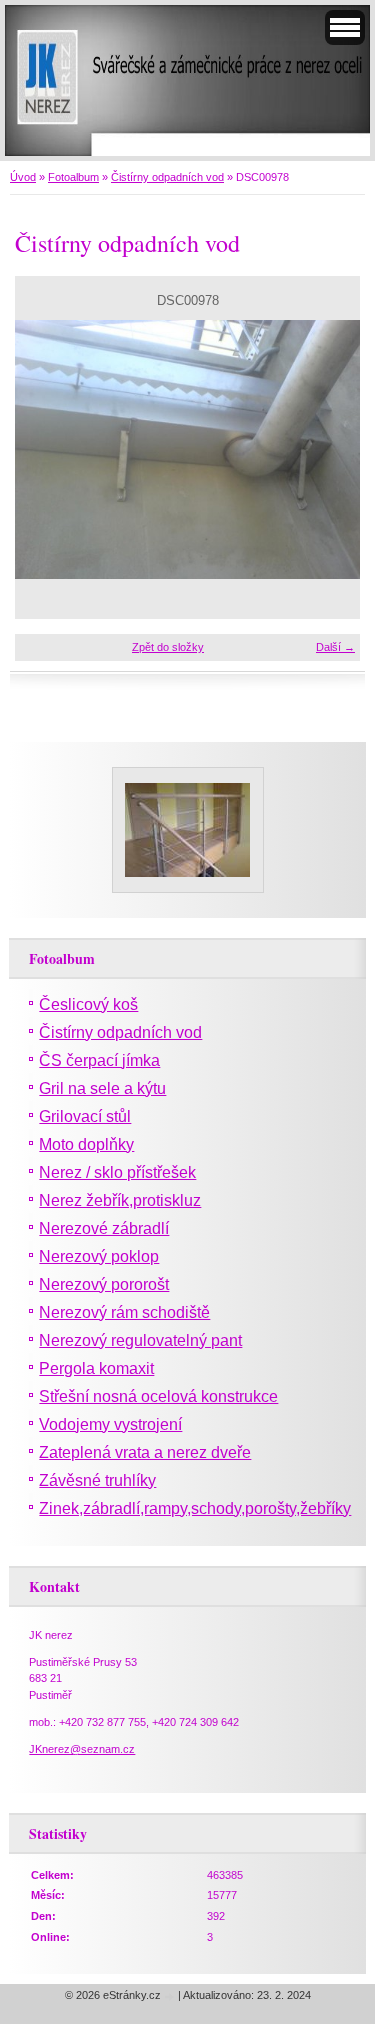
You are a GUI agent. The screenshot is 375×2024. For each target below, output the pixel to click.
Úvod (23, 177)
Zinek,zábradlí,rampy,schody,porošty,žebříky (195, 1508)
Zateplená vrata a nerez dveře (145, 1452)
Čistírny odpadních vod (167, 177)
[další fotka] (327, 449)
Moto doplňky (86, 1144)
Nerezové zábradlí (104, 1228)
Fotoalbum (73, 177)
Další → (335, 647)
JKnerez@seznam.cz (82, 1749)
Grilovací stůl (85, 1116)
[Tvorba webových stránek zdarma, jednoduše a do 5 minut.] (171, 1996)
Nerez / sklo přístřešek (117, 1172)
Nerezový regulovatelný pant (140, 1340)
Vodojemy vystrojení (110, 1424)
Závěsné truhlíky (97, 1480)
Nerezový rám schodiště (124, 1312)
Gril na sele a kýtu (102, 1088)
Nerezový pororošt (104, 1284)
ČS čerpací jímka (99, 1060)
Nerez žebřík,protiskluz (120, 1200)
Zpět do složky (168, 647)
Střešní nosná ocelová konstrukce (158, 1396)
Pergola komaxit (96, 1368)
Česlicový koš (88, 1004)
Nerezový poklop (99, 1256)
